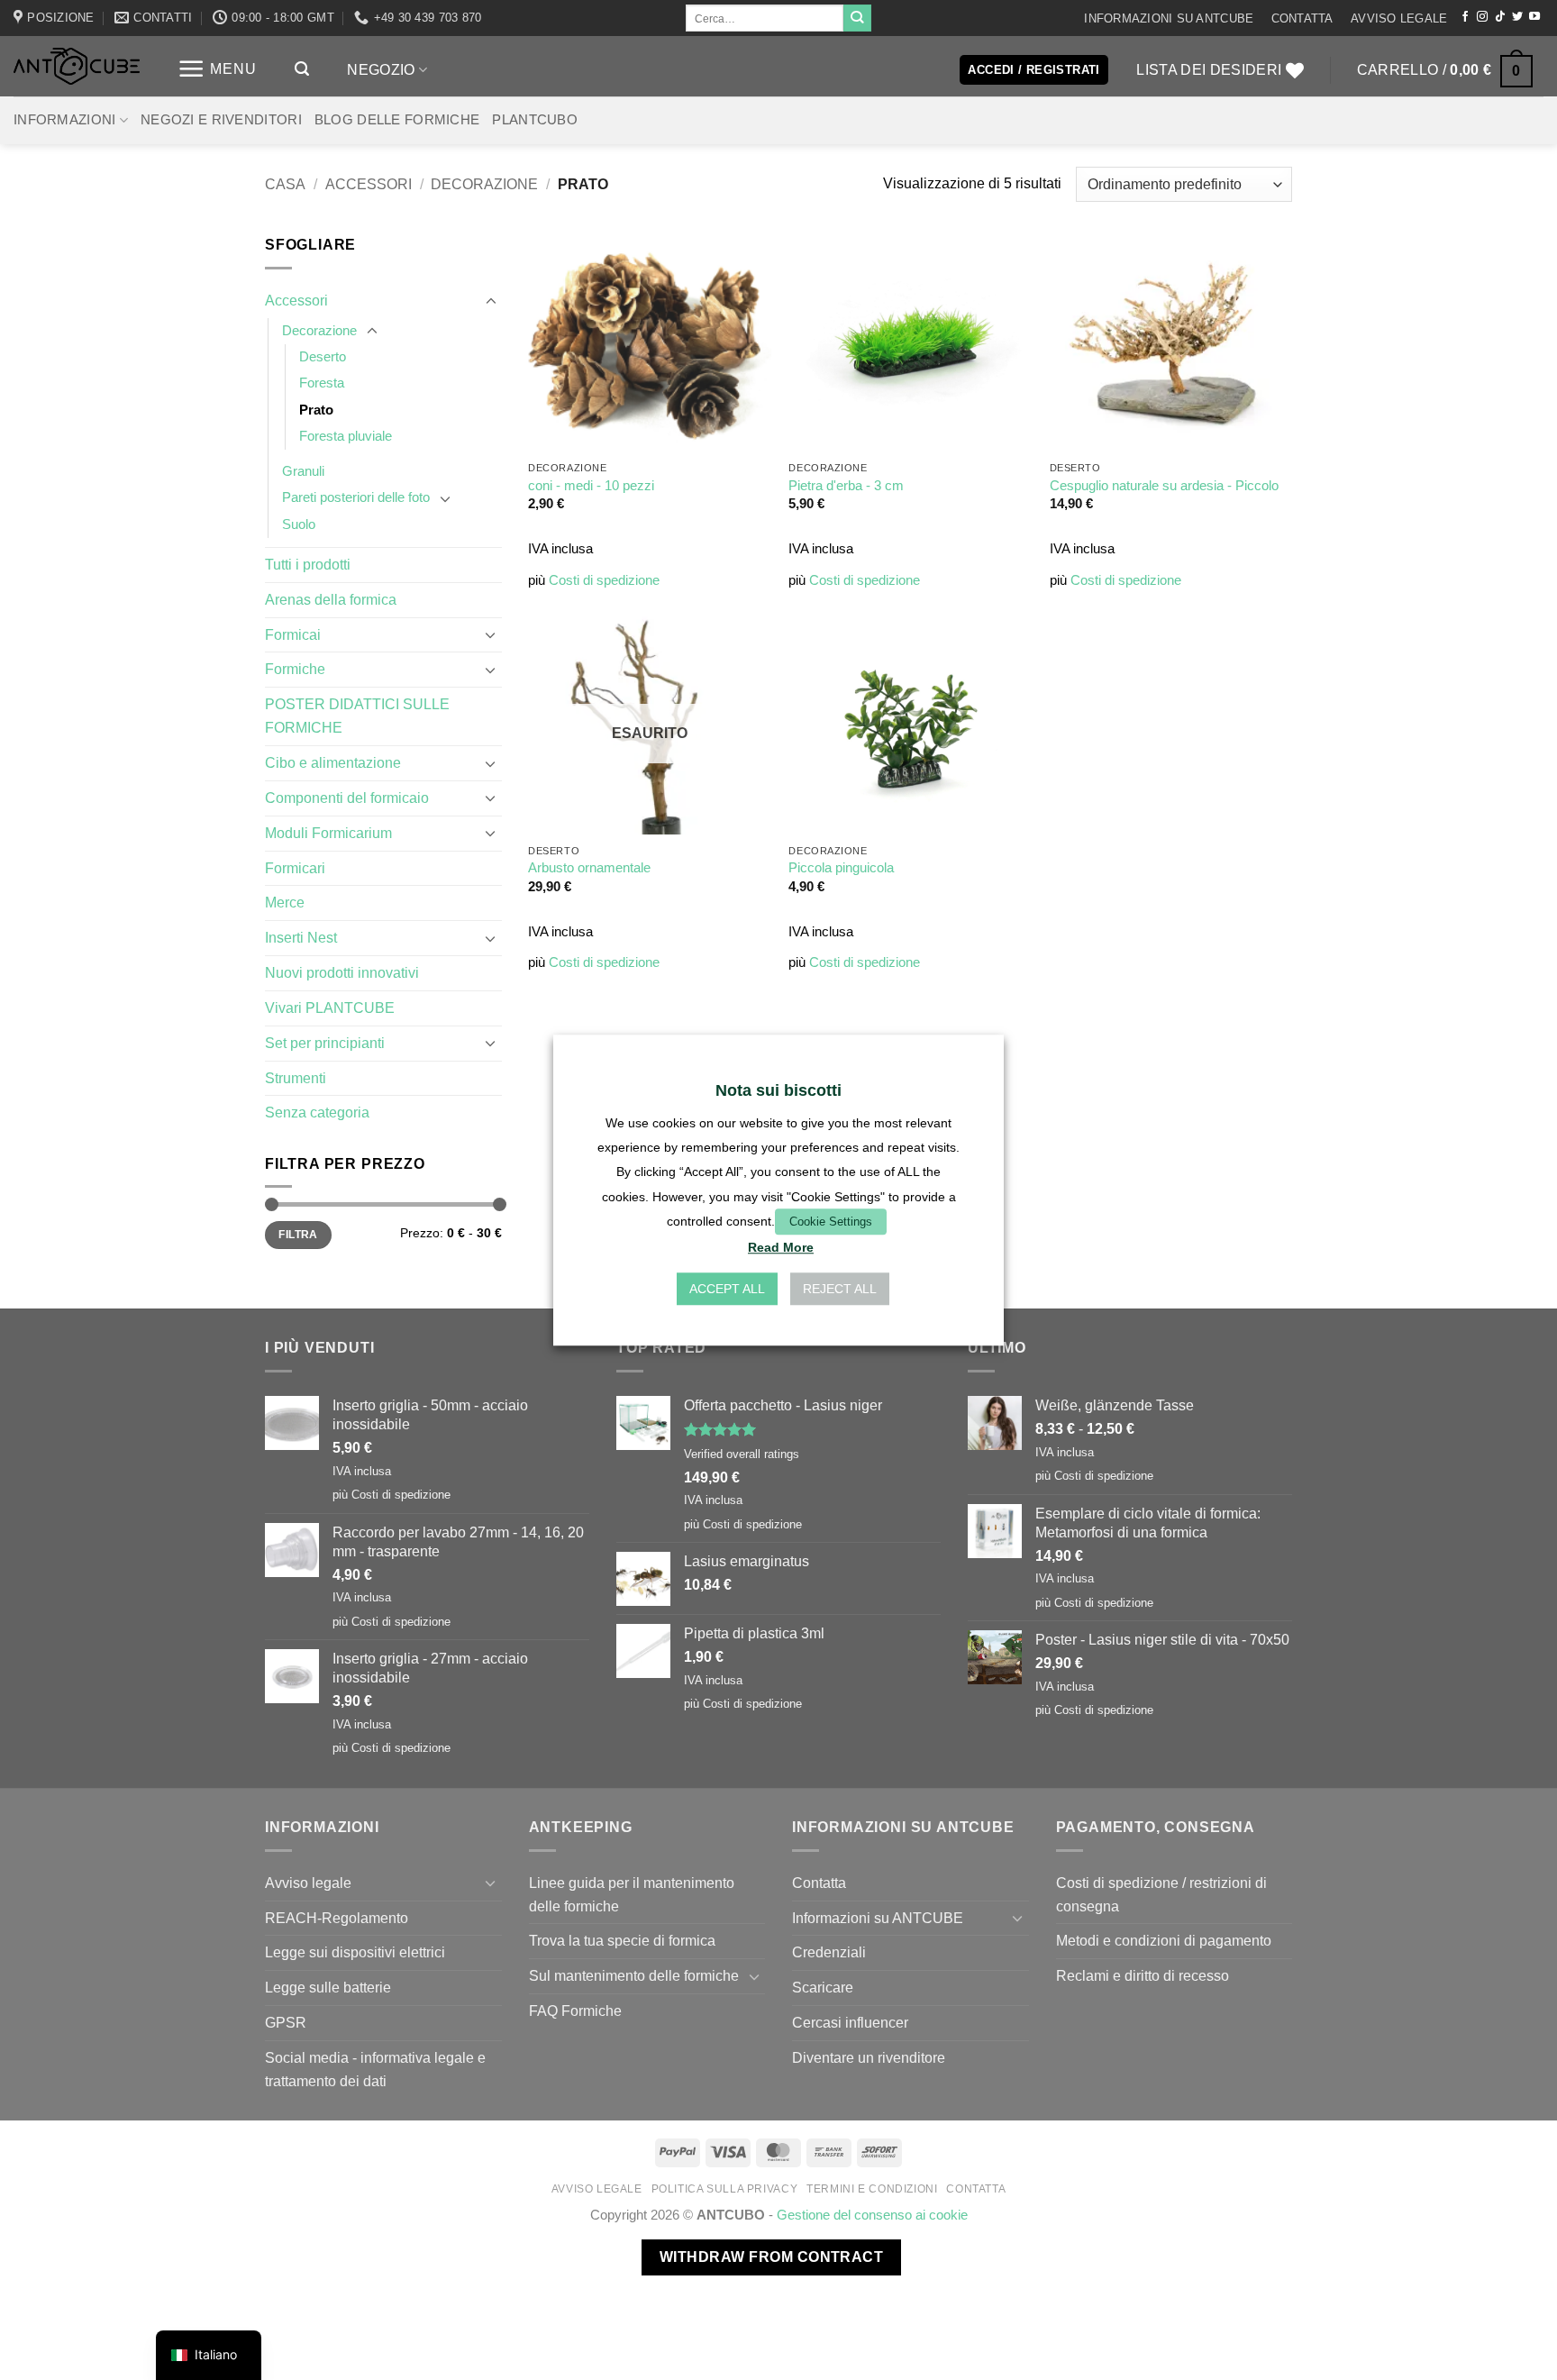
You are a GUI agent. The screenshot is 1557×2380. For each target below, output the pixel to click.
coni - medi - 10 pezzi (591, 486)
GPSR (286, 2022)
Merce (285, 902)
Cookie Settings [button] (831, 1222)
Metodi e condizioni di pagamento (1164, 1940)
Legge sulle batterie (328, 1987)
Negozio (381, 69)
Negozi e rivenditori (221, 120)
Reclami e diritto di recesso (1143, 1975)
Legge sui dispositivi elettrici (355, 1952)
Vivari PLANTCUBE (330, 1008)
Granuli (303, 471)
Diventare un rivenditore (869, 2057)
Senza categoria (317, 1112)
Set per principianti (325, 1043)
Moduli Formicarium (328, 833)
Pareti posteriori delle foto (356, 497)
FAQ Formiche (575, 2011)
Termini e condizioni (872, 2189)
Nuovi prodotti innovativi (342, 972)
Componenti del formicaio (347, 798)
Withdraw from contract (771, 2257)
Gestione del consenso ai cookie (872, 2215)
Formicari (295, 868)
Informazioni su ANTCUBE (1169, 18)
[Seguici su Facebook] (1465, 17)
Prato (316, 410)
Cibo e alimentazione (333, 762)
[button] (217, 69)
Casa (285, 184)
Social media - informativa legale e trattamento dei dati (375, 2069)
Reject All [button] (840, 1289)
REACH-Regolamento (337, 1918)
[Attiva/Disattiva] (491, 301)
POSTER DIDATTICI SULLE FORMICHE (357, 716)
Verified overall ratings (742, 1454)
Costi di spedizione (604, 580)
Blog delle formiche (397, 120)
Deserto (323, 357)
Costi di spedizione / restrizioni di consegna (1161, 1894)
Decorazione (484, 184)
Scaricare (823, 1987)
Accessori (369, 184)
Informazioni (65, 120)
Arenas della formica (331, 599)
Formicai (293, 634)
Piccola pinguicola (841, 868)
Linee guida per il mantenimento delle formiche (632, 1894)
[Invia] (857, 18)
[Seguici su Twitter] (1517, 17)
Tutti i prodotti (308, 564)
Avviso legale (1399, 18)
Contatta (1302, 18)
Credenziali (829, 1952)
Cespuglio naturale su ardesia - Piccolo (1164, 486)
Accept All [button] (727, 1289)
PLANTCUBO (535, 120)
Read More (781, 1247)
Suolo (299, 524)
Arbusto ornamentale (589, 868)
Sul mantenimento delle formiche (634, 1975)
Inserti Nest (301, 937)
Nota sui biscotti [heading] (778, 1090)
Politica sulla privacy (725, 2189)
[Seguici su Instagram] (1482, 17)
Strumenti (296, 1078)
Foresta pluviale (346, 436)
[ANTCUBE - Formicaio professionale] (77, 66)
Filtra (298, 1235)
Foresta (322, 383)
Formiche (295, 669)
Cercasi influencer (850, 2022)
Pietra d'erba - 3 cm (846, 486)
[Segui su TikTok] (1500, 17)
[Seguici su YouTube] (1534, 17)
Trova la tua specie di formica (622, 1940)
